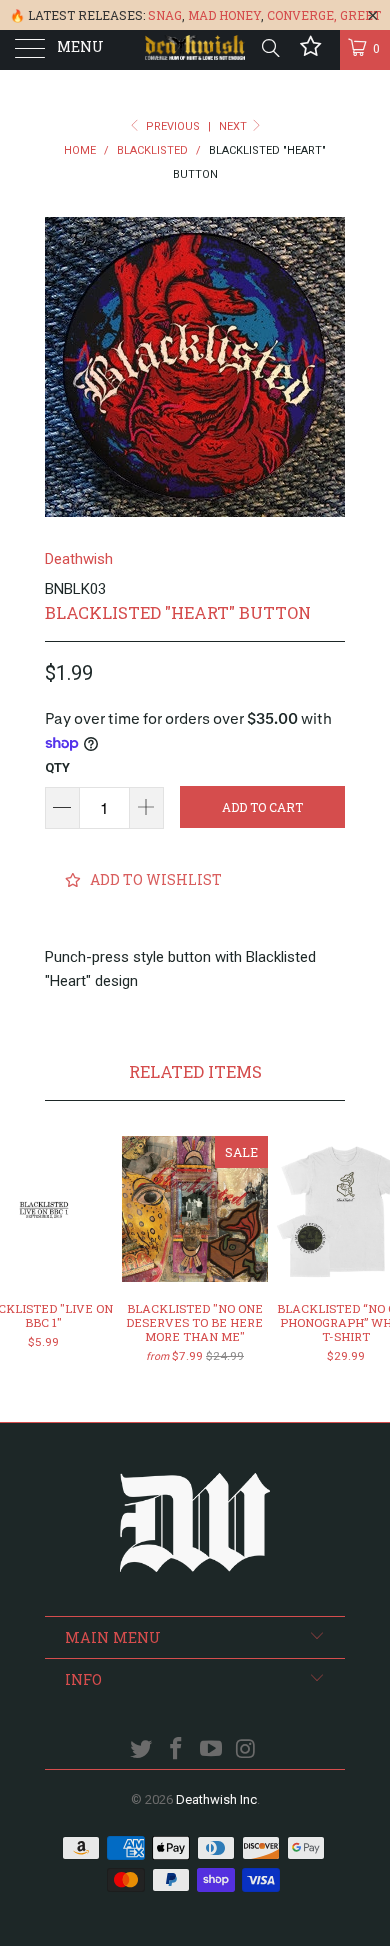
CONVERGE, (302, 15)
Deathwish (79, 559)
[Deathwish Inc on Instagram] (246, 1750)
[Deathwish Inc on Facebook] (177, 1750)
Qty (57, 767)
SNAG (165, 15)
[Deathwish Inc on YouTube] (212, 1750)
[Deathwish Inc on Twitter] (142, 1750)
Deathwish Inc (216, 1799)
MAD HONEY (224, 15)
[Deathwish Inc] (195, 50)
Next (234, 126)
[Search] (269, 48)
